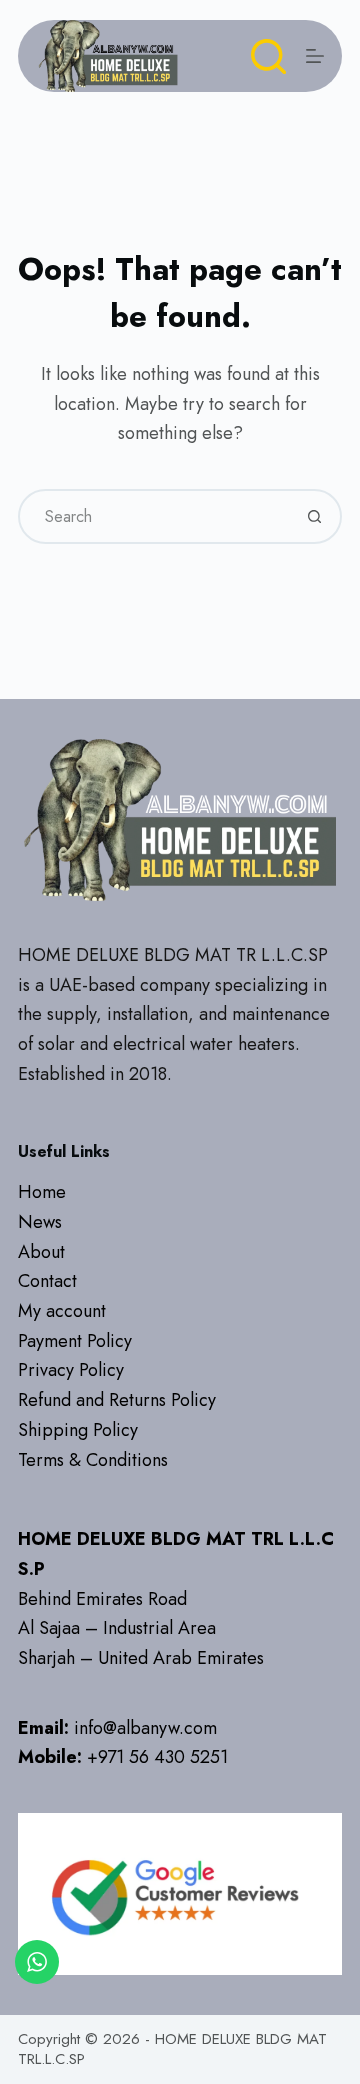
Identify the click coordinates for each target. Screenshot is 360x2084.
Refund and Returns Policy (117, 1400)
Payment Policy (75, 1341)
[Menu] (315, 56)
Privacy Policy (71, 1370)
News (40, 1222)
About (41, 1252)
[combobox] (154, 516)
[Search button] (314, 516)
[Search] (268, 56)
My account (62, 1311)
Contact (47, 1281)
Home (42, 1192)
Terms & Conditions (93, 1460)
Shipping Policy (78, 1430)
